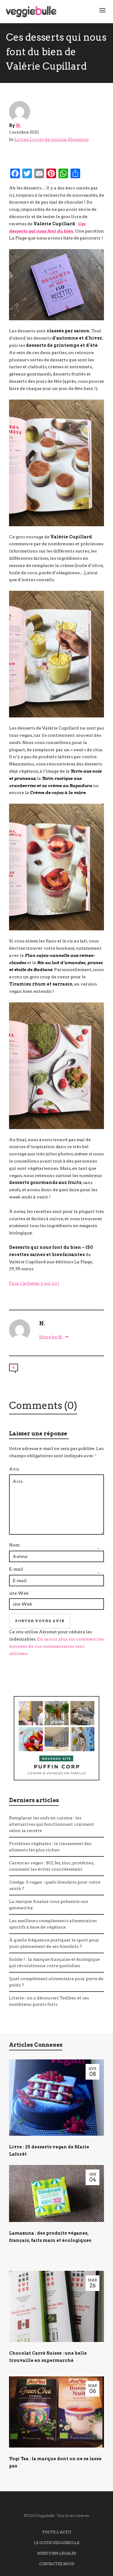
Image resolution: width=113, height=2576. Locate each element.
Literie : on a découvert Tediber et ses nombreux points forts (49, 2001)
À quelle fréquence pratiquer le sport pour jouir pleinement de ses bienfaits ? (54, 1943)
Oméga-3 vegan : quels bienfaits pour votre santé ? (55, 1885)
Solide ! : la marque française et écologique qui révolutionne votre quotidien (54, 1962)
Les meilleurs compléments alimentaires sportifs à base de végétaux (53, 1924)
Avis (14, 1469)
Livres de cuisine (48, 139)
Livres (21, 139)
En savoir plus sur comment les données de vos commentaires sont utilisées (56, 1646)
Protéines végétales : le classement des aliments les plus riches (50, 1847)
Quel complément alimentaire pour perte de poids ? (56, 1982)
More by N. (51, 1337)
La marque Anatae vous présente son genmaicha (49, 1905)
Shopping (78, 139)
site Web (19, 1593)
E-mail (16, 1569)
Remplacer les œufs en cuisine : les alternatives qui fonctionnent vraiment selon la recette (52, 1824)
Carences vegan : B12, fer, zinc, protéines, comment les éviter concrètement (52, 1866)
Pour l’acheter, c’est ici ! (34, 1283)
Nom (14, 1545)
